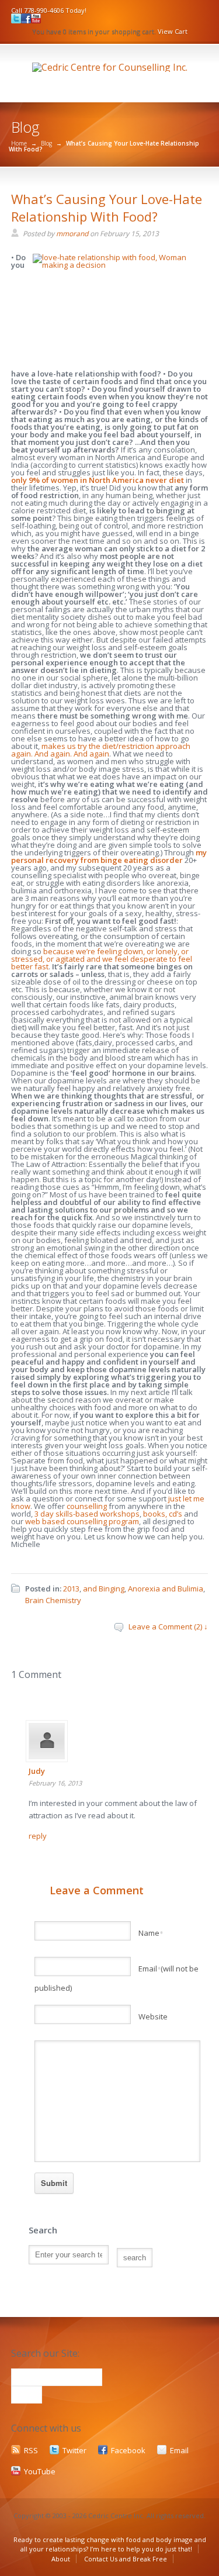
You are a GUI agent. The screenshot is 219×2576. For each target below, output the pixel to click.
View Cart (173, 31)
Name (151, 1933)
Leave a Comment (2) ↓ (168, 1627)
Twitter (74, 2450)
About (61, 2559)
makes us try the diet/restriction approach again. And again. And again (101, 750)
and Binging (104, 1589)
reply (38, 1836)
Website (153, 2016)
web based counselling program (82, 1521)
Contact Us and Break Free (126, 2559)
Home (19, 143)
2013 (71, 1589)
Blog (46, 143)
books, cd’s (163, 1514)
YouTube (40, 2471)
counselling (87, 1506)
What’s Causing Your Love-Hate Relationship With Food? (107, 208)
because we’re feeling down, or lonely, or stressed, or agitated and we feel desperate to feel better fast (102, 959)
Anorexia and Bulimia (166, 1589)
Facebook (128, 2450)
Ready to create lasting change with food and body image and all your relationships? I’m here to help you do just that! (110, 2544)
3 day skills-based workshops (87, 1514)
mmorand (72, 234)
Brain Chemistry (53, 1600)
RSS (31, 2450)
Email (179, 2450)
